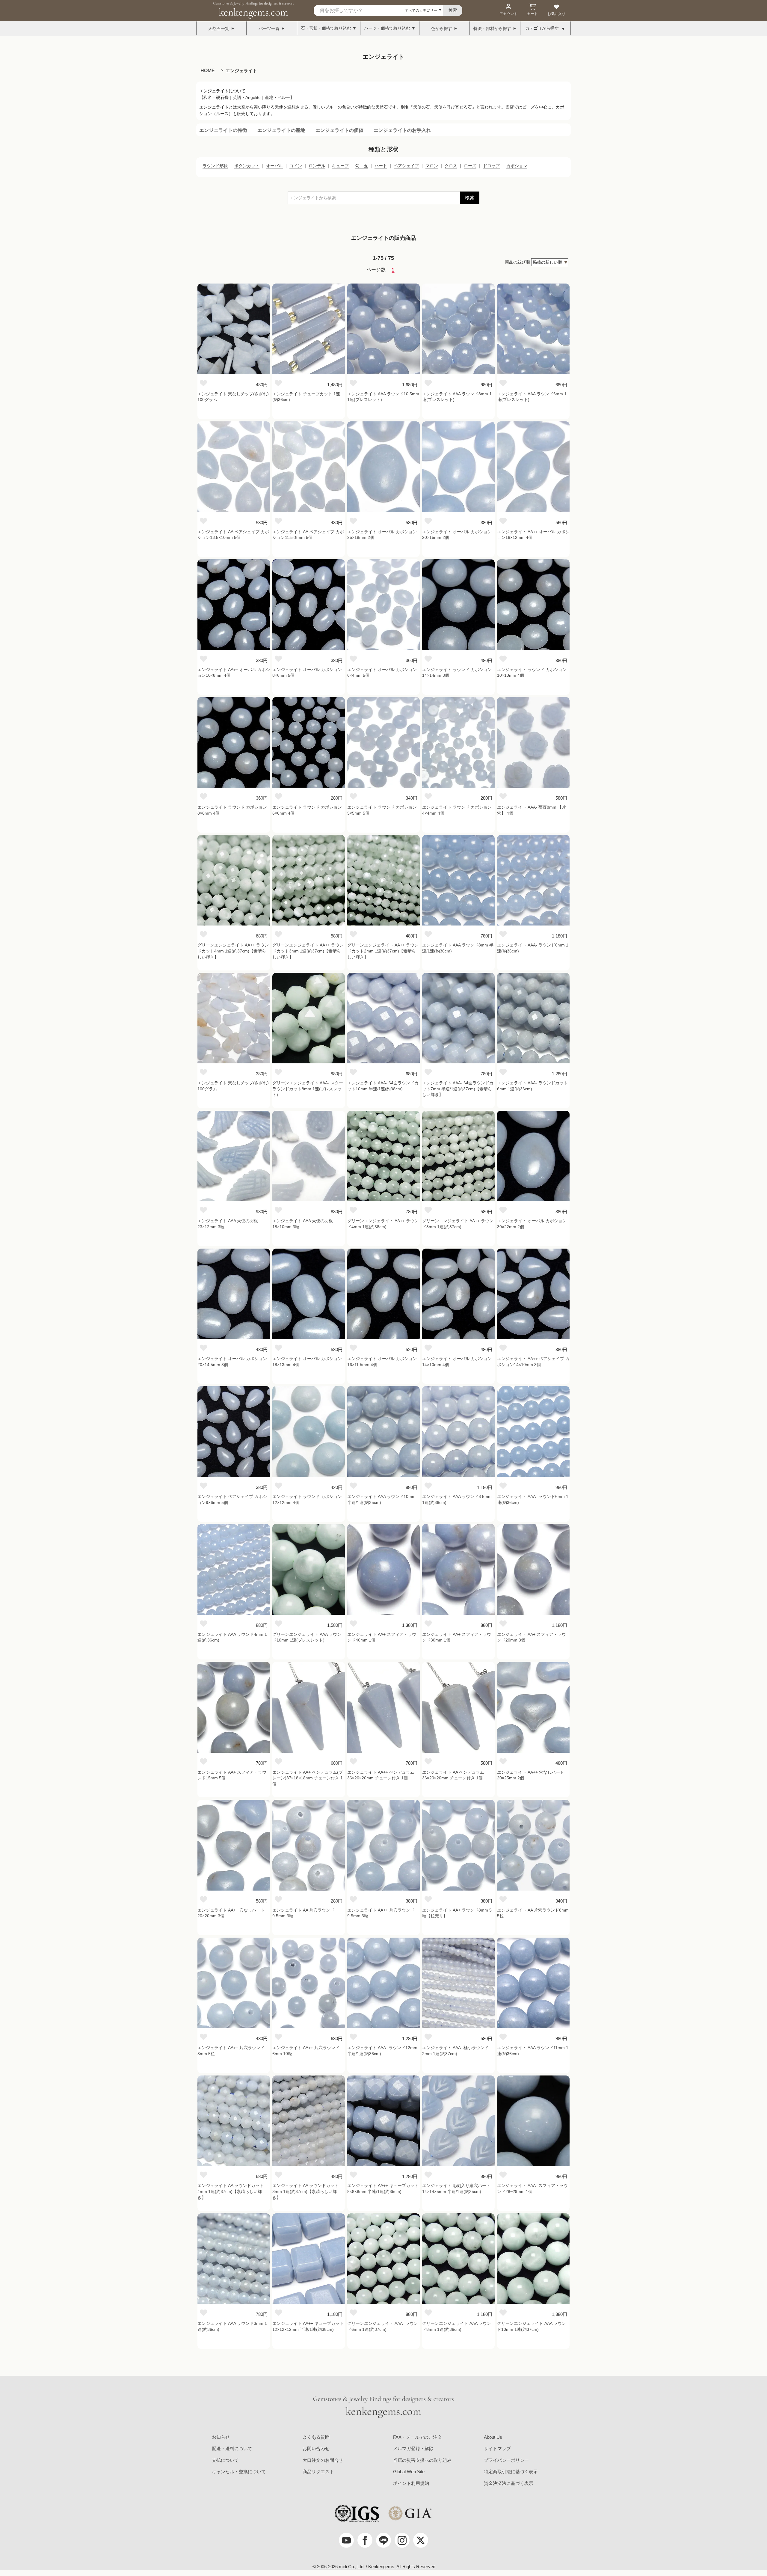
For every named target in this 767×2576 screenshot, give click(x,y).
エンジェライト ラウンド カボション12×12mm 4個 (307, 1499)
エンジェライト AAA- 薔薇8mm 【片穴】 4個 (532, 810)
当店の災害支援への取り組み (422, 2460)
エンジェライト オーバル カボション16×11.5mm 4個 (382, 1362)
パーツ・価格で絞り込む (387, 28)
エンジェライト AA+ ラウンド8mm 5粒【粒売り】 (457, 1913)
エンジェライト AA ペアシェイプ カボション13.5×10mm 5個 (233, 535)
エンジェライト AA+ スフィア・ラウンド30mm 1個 (457, 1637)
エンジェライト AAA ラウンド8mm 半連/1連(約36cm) (458, 948)
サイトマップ (497, 2448)
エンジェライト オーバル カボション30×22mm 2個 (532, 1224)
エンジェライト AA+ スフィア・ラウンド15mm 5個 (232, 1775)
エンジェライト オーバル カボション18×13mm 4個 (307, 1362)
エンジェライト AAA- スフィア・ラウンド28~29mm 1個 (532, 2188)
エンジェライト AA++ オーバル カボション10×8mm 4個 (234, 673)
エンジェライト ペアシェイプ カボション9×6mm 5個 (232, 1499)
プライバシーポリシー (506, 2460)
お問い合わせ (316, 2448)
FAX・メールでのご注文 (418, 2437)
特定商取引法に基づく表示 (511, 2472)
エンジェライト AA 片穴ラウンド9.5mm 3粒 (303, 1913)
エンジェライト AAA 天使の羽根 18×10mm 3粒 (303, 1224)
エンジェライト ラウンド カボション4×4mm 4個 (457, 810)
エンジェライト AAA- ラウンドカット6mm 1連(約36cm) (532, 1086)
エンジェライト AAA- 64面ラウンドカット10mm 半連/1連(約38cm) (383, 1086)
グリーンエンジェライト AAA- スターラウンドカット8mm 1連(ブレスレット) (308, 1089)
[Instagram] (402, 2540)
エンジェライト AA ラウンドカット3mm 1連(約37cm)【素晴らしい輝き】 (305, 2191)
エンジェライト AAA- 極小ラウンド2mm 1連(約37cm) (455, 2051)
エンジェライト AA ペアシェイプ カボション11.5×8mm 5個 (308, 535)
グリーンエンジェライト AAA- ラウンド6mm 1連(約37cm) (383, 2326)
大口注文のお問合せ (323, 2460)
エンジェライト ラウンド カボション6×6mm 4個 (307, 810)
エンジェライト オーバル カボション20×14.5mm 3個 (232, 1362)
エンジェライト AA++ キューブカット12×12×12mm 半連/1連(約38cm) (308, 2326)
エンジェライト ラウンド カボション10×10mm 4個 (532, 673)
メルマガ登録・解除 (413, 2448)
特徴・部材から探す (492, 28)
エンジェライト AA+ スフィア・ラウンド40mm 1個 (382, 1637)
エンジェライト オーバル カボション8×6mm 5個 (307, 673)
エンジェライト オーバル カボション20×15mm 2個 (457, 535)
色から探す (442, 28)
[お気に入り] (203, 383)
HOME (208, 71)
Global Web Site (409, 2472)
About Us (493, 2437)
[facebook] (365, 2540)
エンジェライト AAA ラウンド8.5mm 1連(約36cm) (457, 1499)
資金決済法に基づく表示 (509, 2483)
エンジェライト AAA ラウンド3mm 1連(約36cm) (232, 2326)
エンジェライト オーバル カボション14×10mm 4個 (457, 1362)
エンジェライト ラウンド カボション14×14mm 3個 (457, 673)
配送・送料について (232, 2448)
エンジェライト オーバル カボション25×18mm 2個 (382, 535)
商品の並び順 (517, 262)
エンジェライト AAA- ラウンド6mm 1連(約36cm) (533, 948)
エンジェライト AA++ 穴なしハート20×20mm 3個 (231, 1913)
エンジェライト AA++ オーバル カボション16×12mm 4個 (533, 535)
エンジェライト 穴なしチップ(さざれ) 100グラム (233, 397)
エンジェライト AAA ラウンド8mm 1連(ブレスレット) (457, 397)
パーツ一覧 (269, 28)
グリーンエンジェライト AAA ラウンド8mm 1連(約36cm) (457, 2326)
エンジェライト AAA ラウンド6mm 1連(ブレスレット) (532, 397)
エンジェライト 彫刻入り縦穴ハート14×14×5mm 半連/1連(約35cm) (456, 2188)
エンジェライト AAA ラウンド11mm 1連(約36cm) (533, 2051)
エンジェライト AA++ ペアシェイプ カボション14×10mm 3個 (533, 1362)
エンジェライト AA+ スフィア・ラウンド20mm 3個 (532, 1637)
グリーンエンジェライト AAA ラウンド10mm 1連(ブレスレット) (307, 1637)
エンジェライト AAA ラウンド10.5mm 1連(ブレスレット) (383, 397)
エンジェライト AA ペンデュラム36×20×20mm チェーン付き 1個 (453, 1775)
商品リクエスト (318, 2472)
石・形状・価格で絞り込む (326, 28)
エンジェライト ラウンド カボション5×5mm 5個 (382, 810)
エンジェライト (241, 71)
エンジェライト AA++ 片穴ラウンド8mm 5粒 (231, 2051)
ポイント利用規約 (411, 2483)
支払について (225, 2460)
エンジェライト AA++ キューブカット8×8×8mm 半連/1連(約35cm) (383, 2188)
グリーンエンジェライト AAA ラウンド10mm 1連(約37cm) (532, 2326)
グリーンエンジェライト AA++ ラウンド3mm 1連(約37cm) (458, 1224)
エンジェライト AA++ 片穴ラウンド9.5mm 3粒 (381, 1913)
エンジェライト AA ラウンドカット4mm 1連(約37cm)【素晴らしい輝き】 (231, 2191)
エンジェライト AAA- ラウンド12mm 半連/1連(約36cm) (382, 2051)
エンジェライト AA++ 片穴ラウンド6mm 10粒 (306, 2051)
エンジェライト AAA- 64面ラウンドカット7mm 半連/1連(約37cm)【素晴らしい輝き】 (458, 1089)
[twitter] (421, 2540)
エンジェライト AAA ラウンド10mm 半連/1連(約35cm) (381, 1499)
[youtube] (346, 2540)
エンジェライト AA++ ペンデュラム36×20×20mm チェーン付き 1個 (381, 1775)
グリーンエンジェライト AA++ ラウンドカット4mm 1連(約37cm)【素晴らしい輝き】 (233, 951)
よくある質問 (316, 2437)
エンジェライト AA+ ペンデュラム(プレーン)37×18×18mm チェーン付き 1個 (308, 1778)
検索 (470, 198)
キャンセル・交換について (239, 2472)
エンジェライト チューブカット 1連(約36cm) (306, 397)
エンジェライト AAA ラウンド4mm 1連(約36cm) (232, 1637)
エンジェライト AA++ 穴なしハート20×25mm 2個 (531, 1775)
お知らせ (221, 2437)
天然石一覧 (219, 28)
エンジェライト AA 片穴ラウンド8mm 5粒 (533, 1913)
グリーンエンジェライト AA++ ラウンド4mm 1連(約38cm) (383, 1224)
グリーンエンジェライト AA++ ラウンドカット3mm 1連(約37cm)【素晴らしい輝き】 (308, 951)
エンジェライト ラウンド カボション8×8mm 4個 (232, 810)
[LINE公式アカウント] (383, 2540)
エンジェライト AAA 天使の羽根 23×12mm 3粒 (228, 1224)
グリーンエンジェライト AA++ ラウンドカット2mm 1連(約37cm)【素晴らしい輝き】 (383, 951)
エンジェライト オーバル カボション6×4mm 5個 (382, 673)
